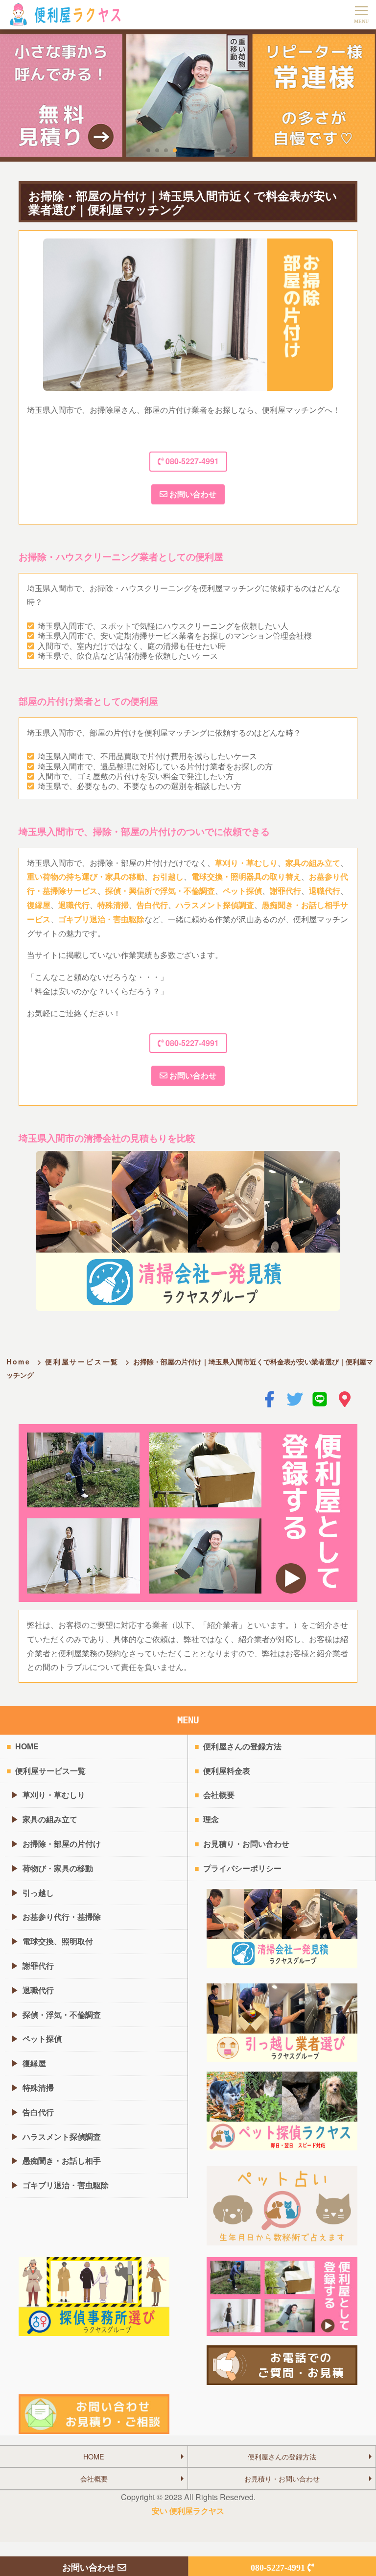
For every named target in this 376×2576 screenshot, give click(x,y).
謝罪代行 (285, 891)
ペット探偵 (242, 891)
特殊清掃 (113, 905)
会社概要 (219, 1795)
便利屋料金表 (227, 1771)
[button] (148, 150)
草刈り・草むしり (246, 863)
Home (19, 1361)
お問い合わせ (192, 494)
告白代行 (152, 905)
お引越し (168, 876)
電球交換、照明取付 (58, 1941)
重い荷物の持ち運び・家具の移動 (86, 876)
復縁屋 (39, 905)
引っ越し (38, 1893)
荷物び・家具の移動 (58, 1868)
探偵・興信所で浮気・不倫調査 (160, 891)
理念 (211, 1819)
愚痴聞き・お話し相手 (62, 2160)
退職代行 (325, 891)
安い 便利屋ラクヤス (188, 2511)
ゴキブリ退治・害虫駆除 (101, 919)
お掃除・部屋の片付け (62, 1844)
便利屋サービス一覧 (82, 1361)
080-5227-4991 (191, 461)
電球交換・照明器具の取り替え (246, 876)
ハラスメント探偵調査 (215, 905)
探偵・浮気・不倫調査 (62, 2015)
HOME (27, 1746)
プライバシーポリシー (242, 1868)
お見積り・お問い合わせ (246, 1844)
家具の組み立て (313, 863)
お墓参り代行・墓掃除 (62, 1917)
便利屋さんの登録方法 (242, 1746)
